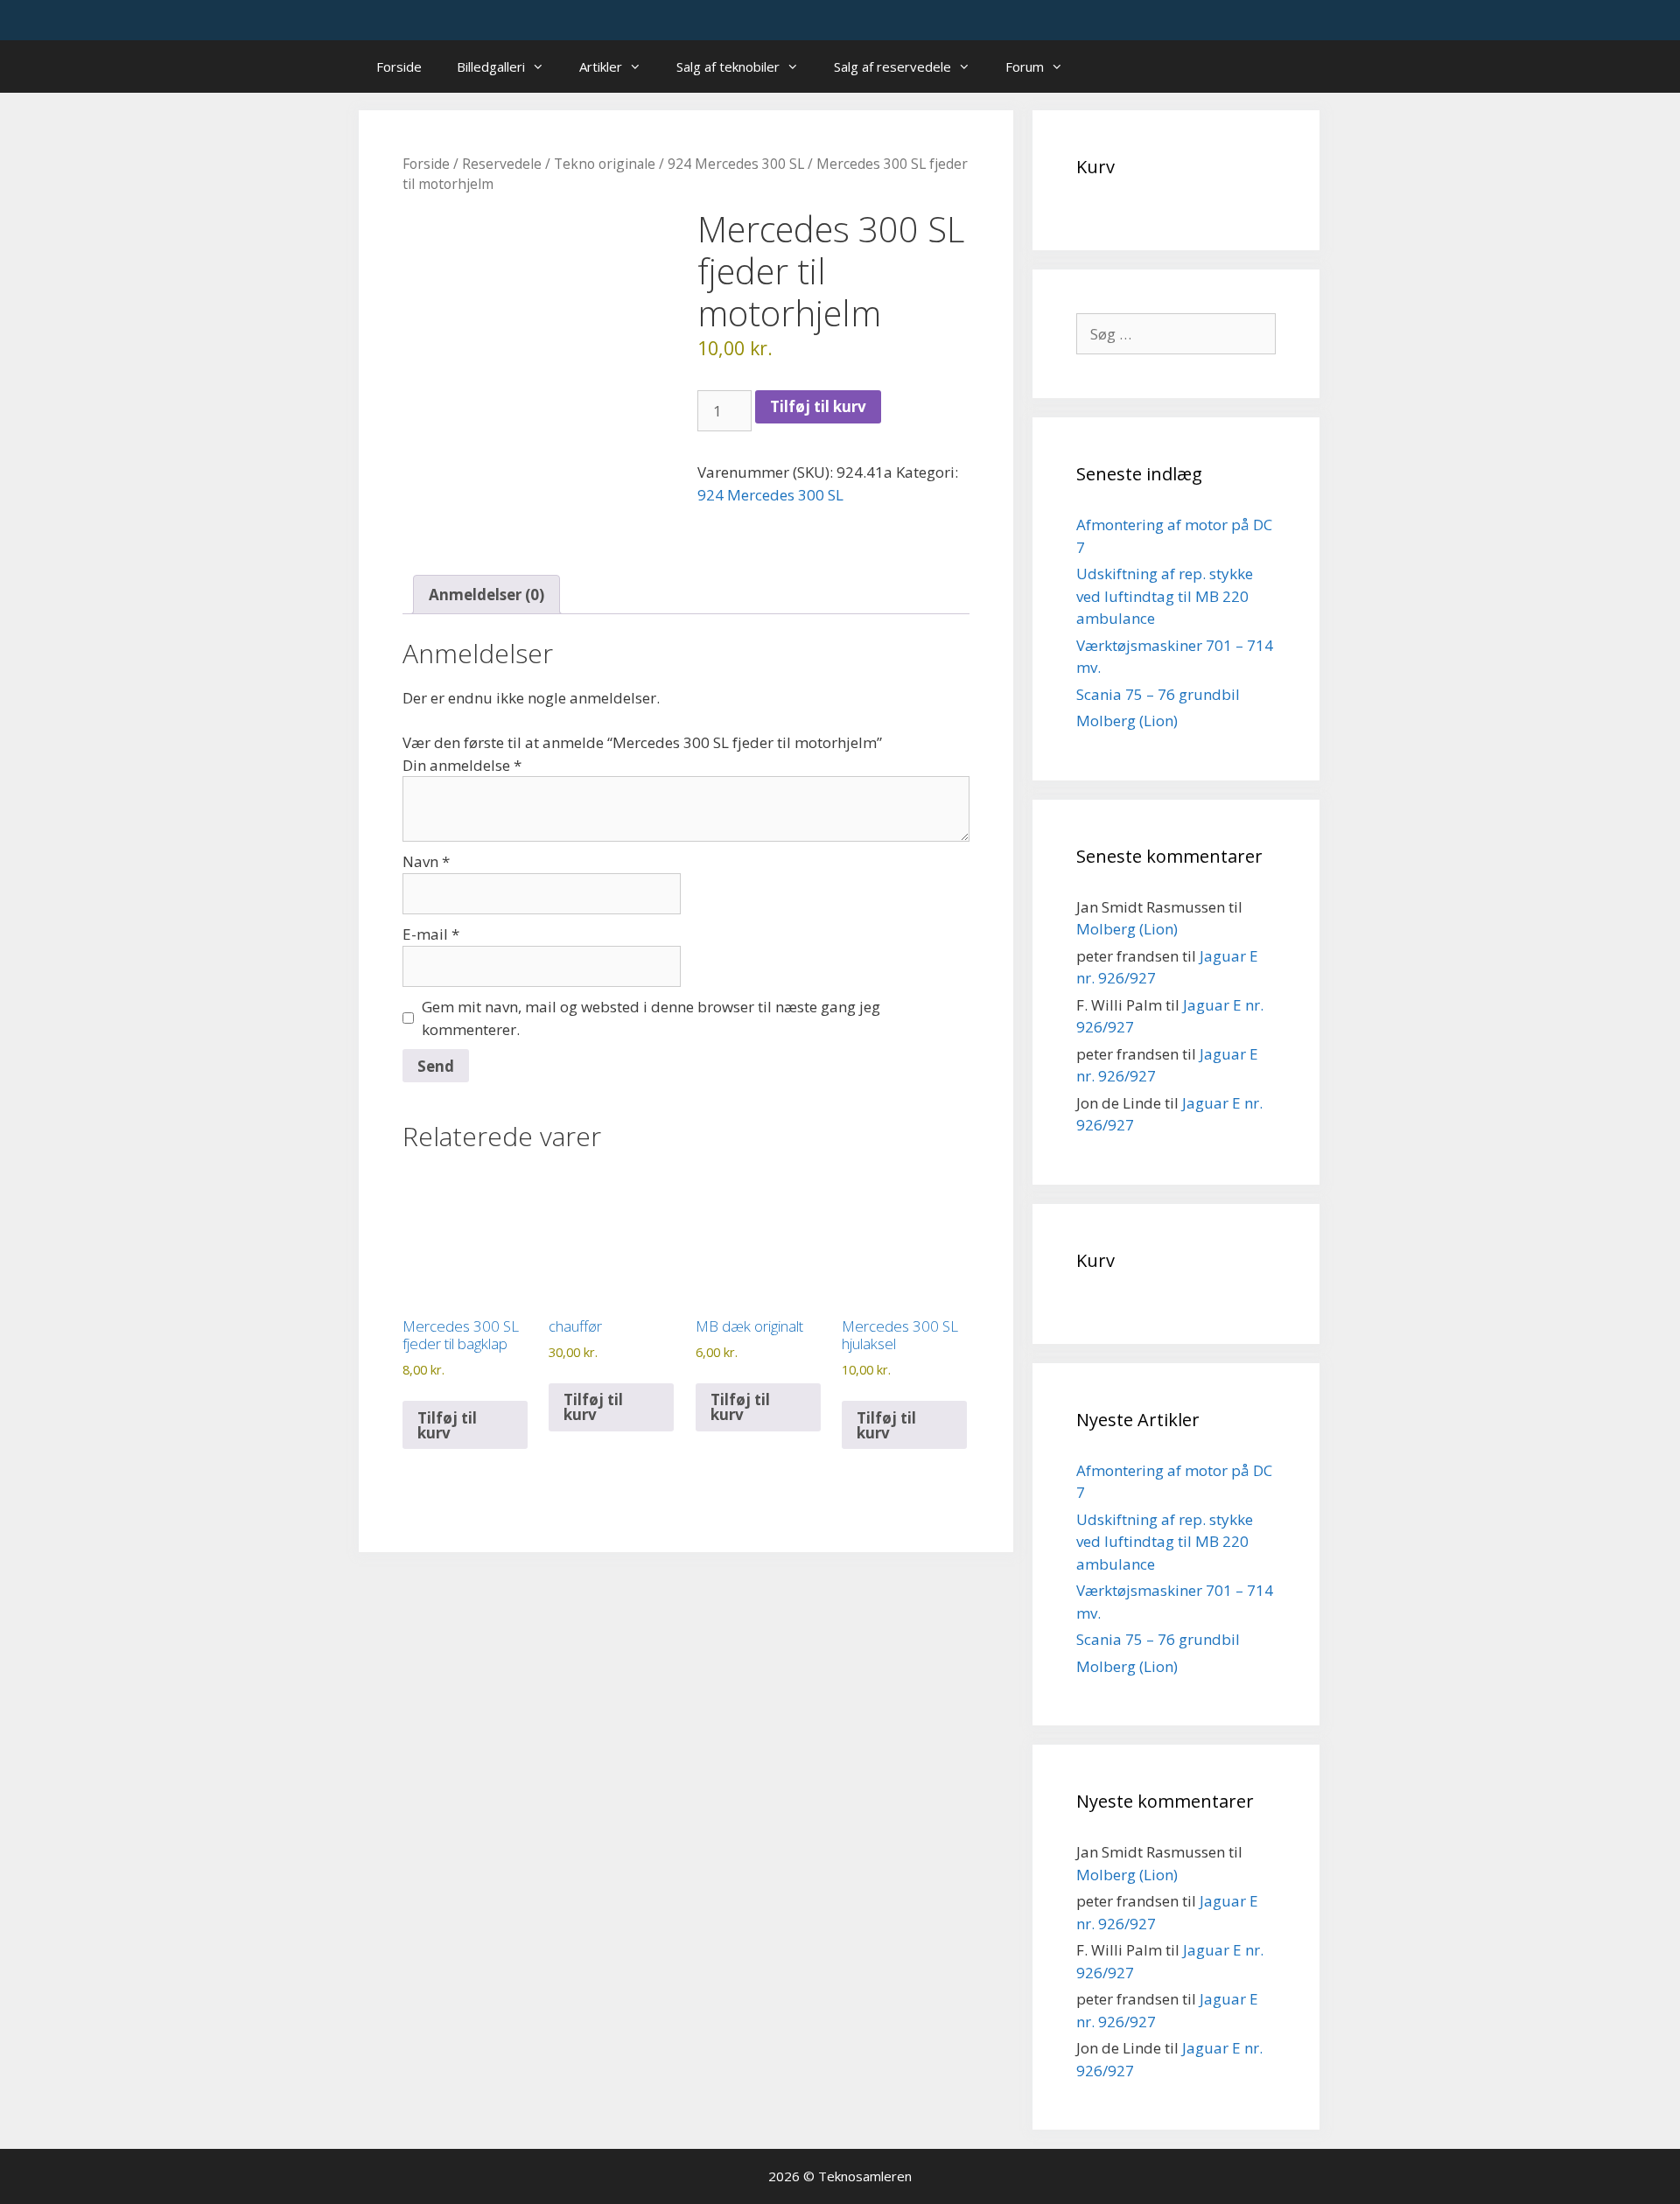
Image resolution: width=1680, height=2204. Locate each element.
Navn (426, 861)
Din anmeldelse (462, 765)
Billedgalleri (491, 66)
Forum (1025, 66)
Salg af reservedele (892, 66)
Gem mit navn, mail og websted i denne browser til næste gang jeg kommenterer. (651, 1018)
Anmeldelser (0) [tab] (486, 595)
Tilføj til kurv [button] (447, 1425)
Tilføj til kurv (818, 406)
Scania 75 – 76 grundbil (1158, 694)
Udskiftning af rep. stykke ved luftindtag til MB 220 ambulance (1165, 596)
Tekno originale (605, 164)
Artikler (601, 66)
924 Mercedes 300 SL (736, 164)
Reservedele (502, 164)
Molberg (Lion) (1127, 721)
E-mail (431, 934)
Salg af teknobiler (728, 66)
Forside (399, 66)
